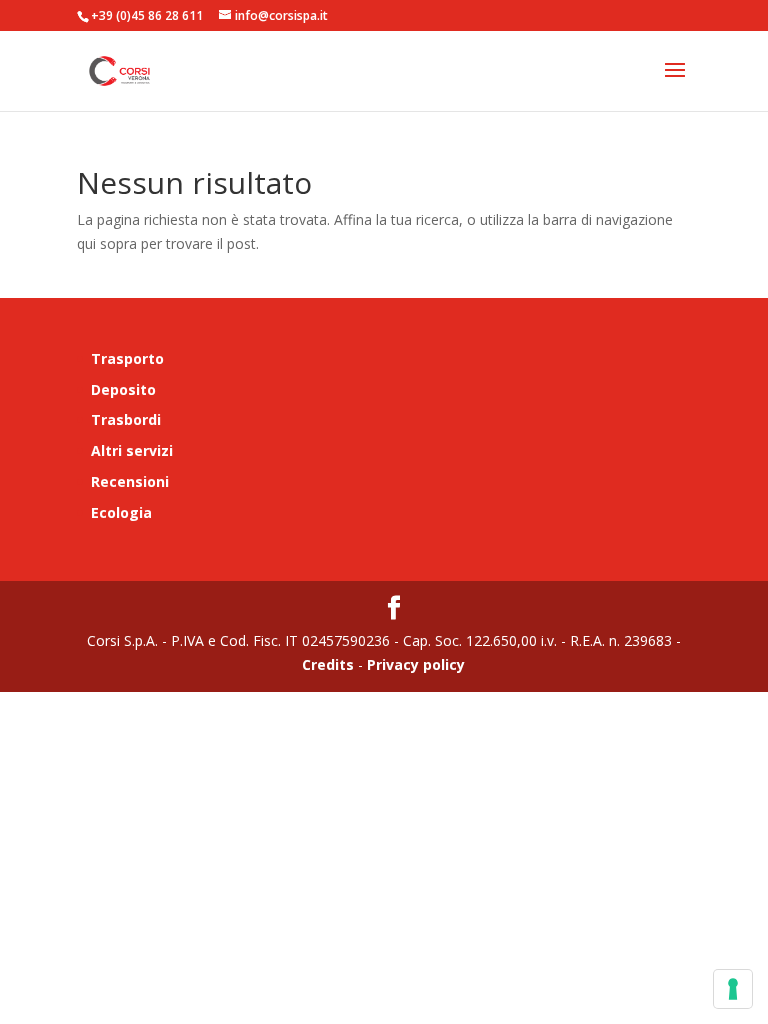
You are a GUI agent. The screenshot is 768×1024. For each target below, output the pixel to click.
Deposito (123, 389)
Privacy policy (414, 664)
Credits (328, 664)
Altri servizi (132, 450)
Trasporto (127, 358)
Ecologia (121, 512)
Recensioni (130, 481)
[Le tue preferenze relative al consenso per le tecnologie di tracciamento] (733, 989)
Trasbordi (126, 419)
